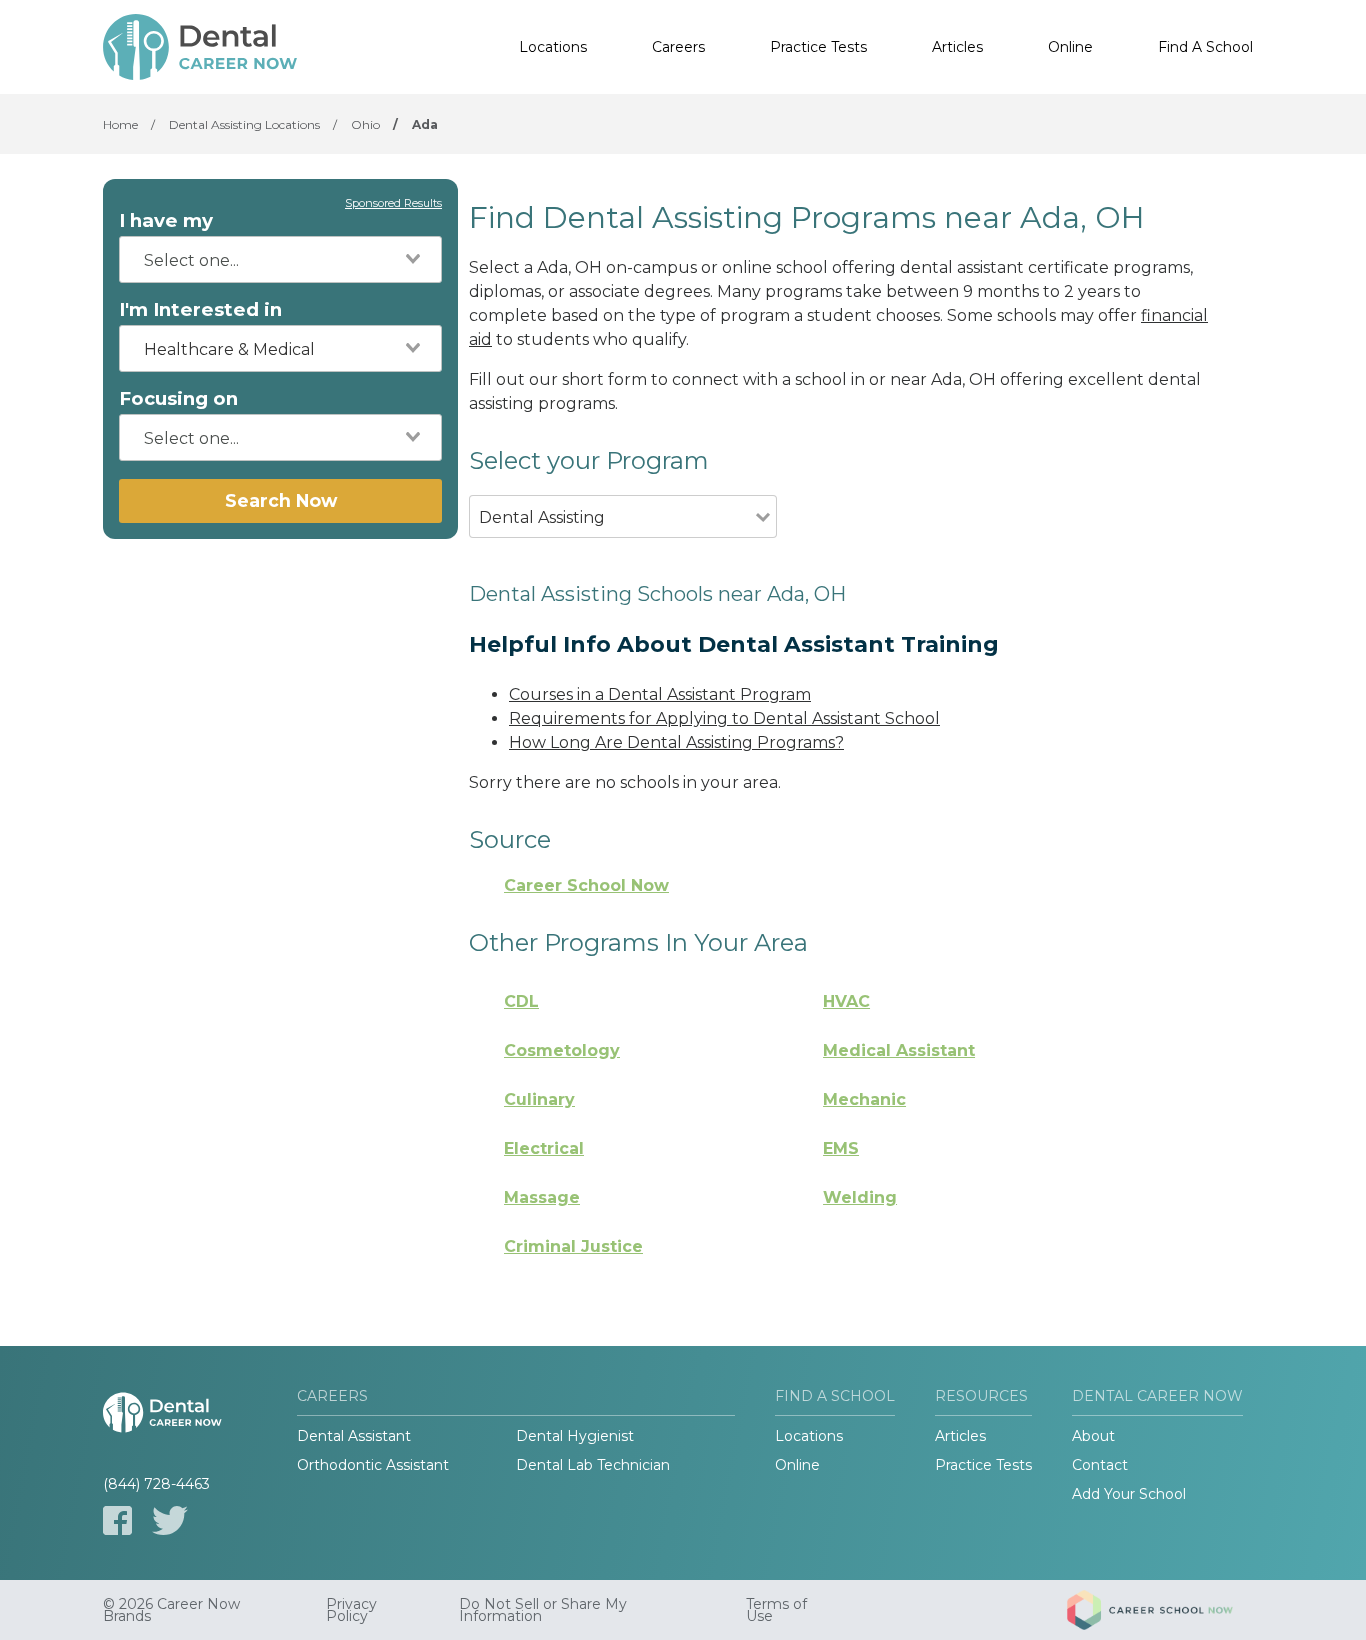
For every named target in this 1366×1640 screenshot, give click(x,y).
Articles (957, 47)
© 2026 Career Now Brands (171, 1610)
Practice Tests (818, 47)
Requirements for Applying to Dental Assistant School (724, 718)
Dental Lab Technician (593, 1465)
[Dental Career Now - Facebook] (117, 1520)
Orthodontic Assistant (373, 1465)
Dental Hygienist (575, 1436)
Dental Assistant (354, 1436)
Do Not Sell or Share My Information (543, 1610)
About (1093, 1436)
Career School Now (586, 885)
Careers (678, 47)
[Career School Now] (1165, 1610)
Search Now (281, 500)
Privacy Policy (351, 1610)
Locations (553, 47)
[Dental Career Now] (203, 47)
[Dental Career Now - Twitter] (170, 1520)
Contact (1100, 1465)
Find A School (1205, 47)
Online (1070, 47)
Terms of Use (776, 1610)
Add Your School (1129, 1494)
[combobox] (280, 259)
